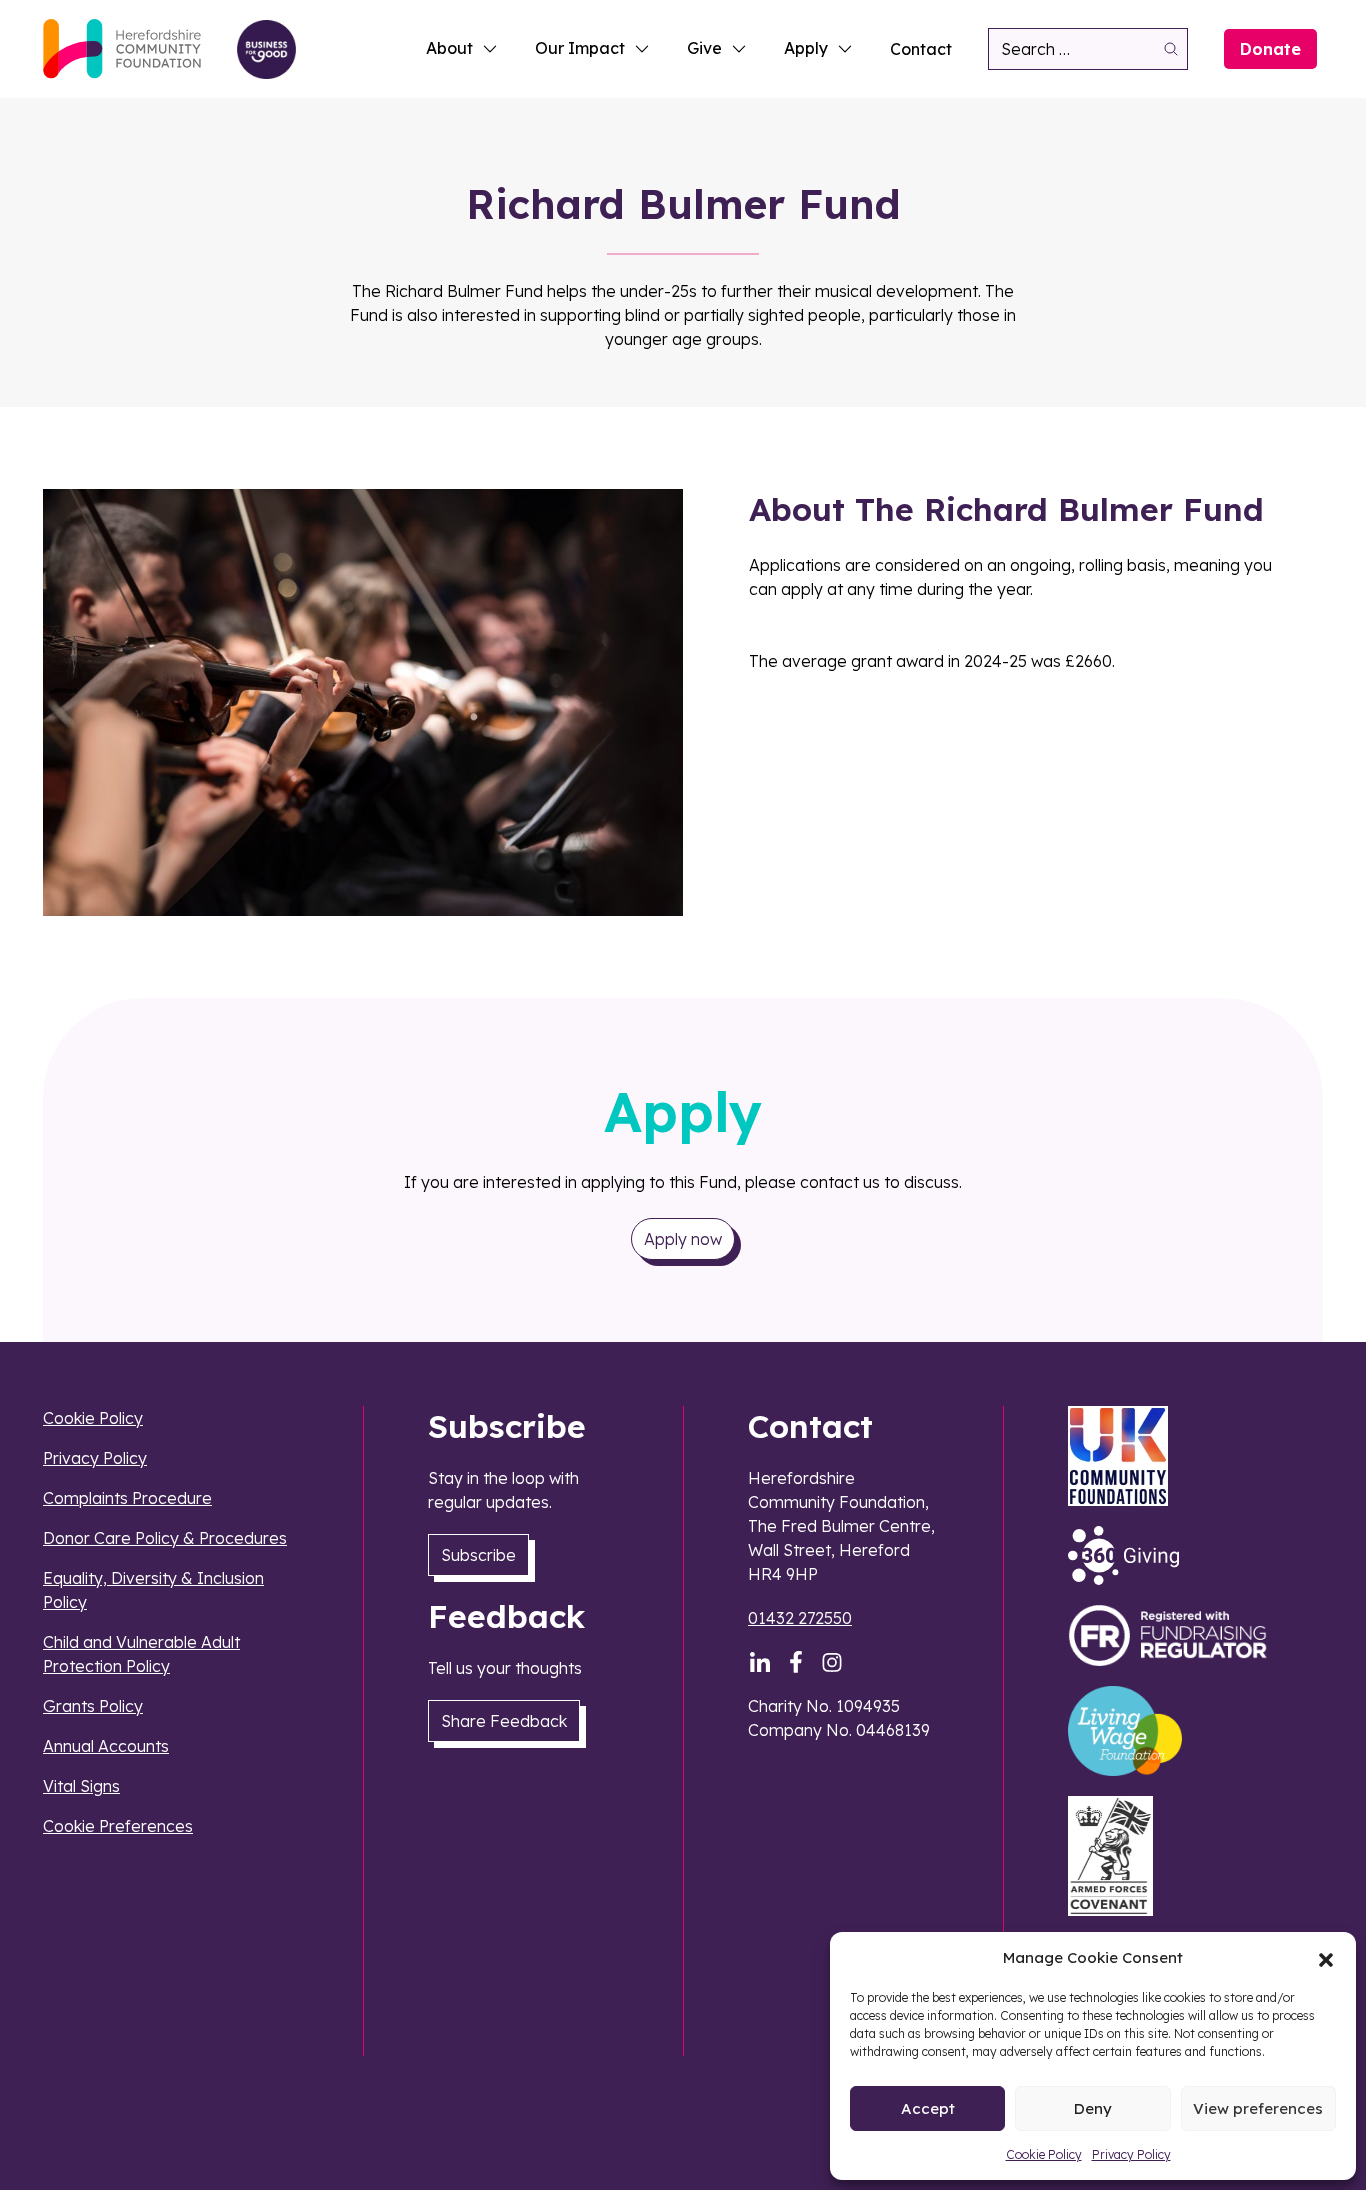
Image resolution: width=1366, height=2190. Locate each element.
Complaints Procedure (127, 1498)
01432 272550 (800, 1618)
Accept (928, 2108)
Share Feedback (504, 1721)
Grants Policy (93, 1706)
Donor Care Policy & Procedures (165, 1538)
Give (704, 48)
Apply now (683, 1239)
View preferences (1258, 2108)
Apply (806, 48)
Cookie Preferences (118, 1826)
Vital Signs (81, 1786)
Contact (921, 49)
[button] (1326, 1958)
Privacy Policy (1131, 2154)
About (449, 48)
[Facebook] (796, 1662)
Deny (1093, 2108)
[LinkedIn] (760, 1662)
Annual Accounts (106, 1746)
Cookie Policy (1044, 2154)
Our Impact (580, 48)
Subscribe (478, 1555)
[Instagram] (832, 1662)
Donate (1270, 49)
